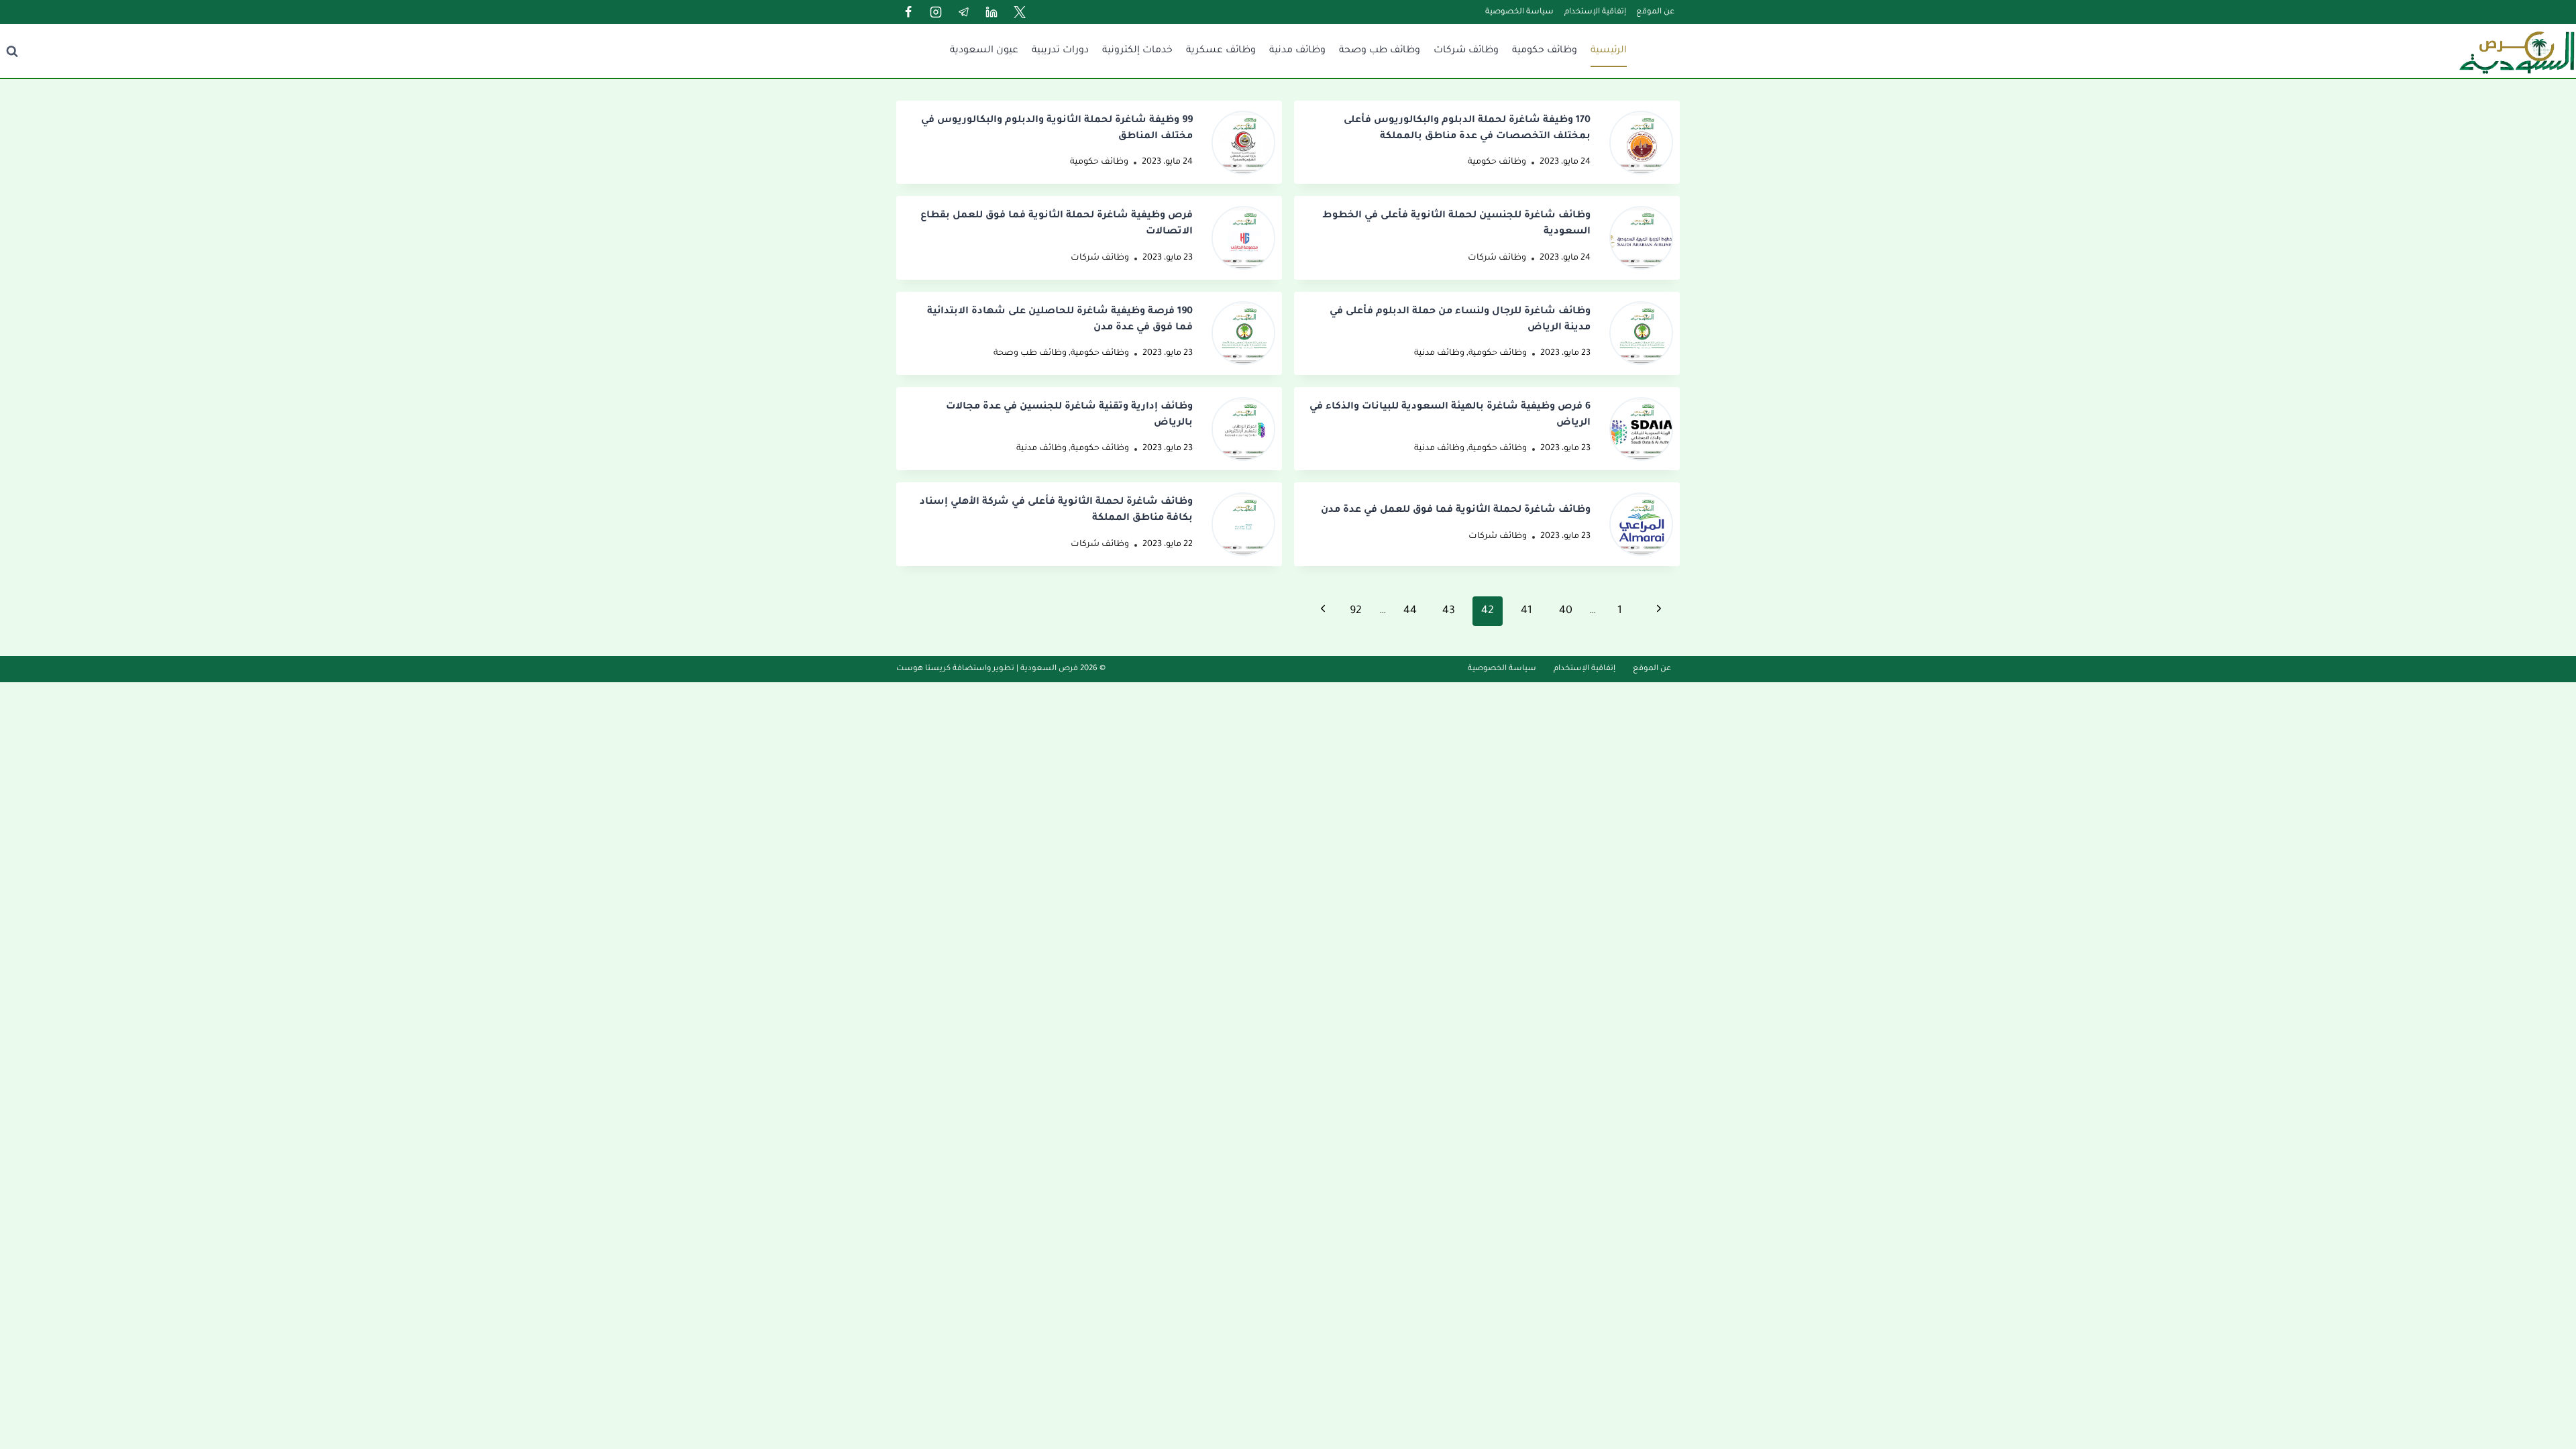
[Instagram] (936, 12)
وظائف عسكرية (1221, 51)
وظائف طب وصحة (1380, 51)
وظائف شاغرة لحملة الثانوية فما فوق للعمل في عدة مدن (1456, 511)
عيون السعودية (984, 51)
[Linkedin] (991, 12)
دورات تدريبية (1060, 51)
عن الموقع (1655, 12)
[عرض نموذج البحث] (12, 51)
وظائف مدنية (1297, 51)
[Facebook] (908, 12)
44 (1410, 611)
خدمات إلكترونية (1137, 51)
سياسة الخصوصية (1519, 12)
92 (1356, 611)
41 (1526, 611)
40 (1566, 611)
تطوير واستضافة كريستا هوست (955, 669)
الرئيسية (1609, 51)
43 (1449, 611)
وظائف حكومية (1545, 51)
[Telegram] (964, 12)
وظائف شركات (1466, 51)
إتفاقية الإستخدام (1595, 12)
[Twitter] (1020, 12)
